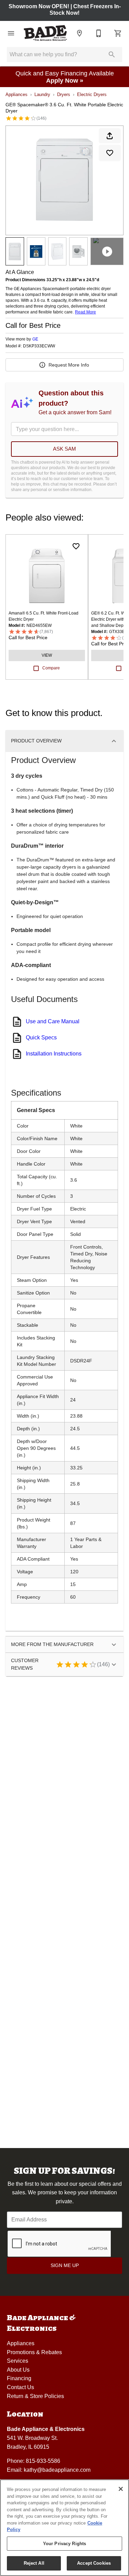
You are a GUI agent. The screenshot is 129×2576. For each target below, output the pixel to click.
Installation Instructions (54, 1054)
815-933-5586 (43, 2461)
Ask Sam (64, 449)
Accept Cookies (94, 2563)
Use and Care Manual (53, 1021)
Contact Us (20, 2387)
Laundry (42, 94)
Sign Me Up (65, 2265)
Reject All (34, 2563)
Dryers (64, 94)
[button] (11, 33)
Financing (19, 2378)
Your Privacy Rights (64, 2544)
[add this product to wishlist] (110, 153)
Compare (51, 668)
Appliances (17, 94)
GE (35, 339)
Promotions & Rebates (34, 2352)
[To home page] (45, 33)
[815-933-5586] (99, 33)
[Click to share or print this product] (110, 136)
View (47, 655)
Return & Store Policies (35, 2396)
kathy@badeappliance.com (57, 2470)
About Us (18, 2370)
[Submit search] (112, 55)
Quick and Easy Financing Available (65, 77)
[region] (64, 2528)
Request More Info (69, 365)
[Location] (79, 33)
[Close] (121, 2489)
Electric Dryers (92, 94)
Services (18, 2361)
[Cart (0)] (118, 33)
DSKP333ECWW (39, 346)
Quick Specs (41, 1037)
